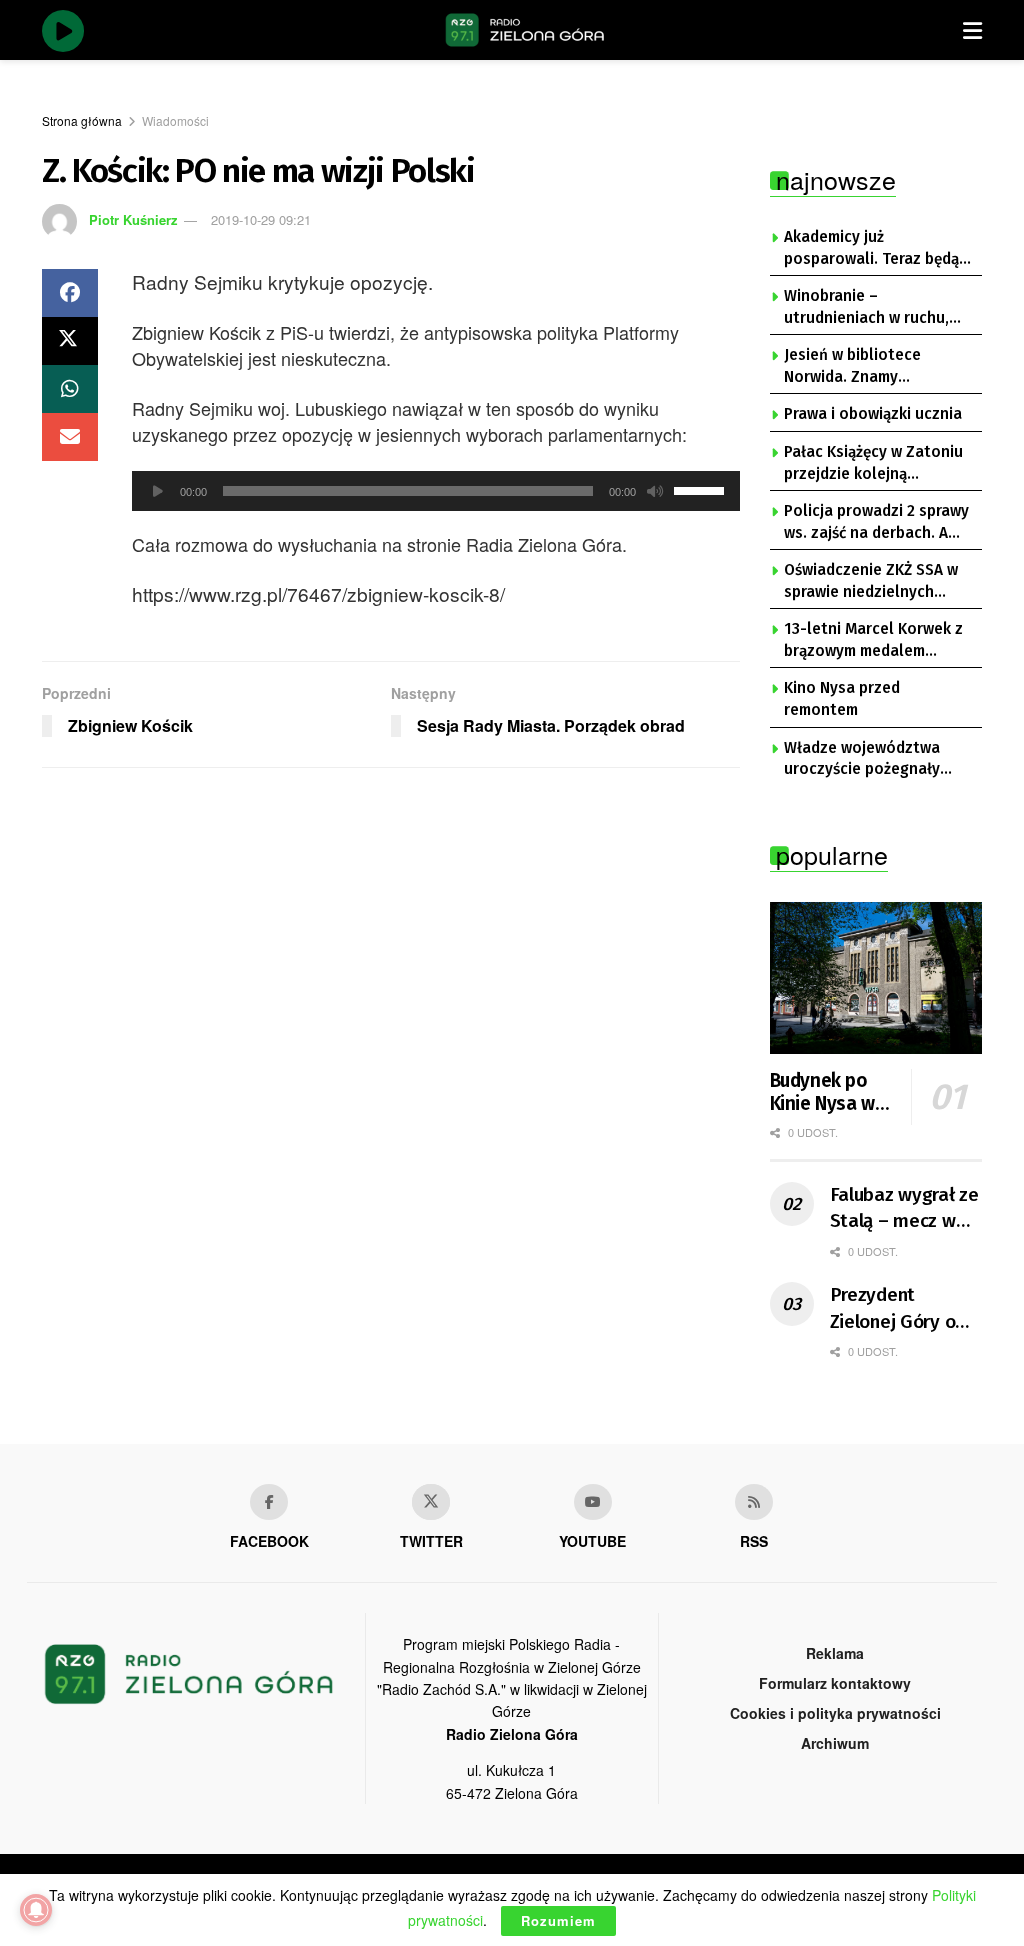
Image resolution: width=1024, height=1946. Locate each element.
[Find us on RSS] (754, 1502)
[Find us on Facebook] (269, 1502)
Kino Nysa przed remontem (842, 699)
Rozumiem (558, 1920)
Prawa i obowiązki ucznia (873, 414)
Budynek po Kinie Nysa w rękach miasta (829, 1093)
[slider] (702, 489)
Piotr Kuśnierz (133, 219)
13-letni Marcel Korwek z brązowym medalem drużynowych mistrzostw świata (873, 641)
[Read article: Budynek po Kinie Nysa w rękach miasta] (876, 978)
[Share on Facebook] (70, 293)
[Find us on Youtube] (593, 1502)
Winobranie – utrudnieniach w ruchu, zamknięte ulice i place (866, 308)
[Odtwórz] (158, 491)
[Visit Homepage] (525, 30)
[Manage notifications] (36, 1910)
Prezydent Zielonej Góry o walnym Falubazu (901, 1309)
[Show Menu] (972, 30)
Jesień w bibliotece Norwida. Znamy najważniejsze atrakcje (865, 367)
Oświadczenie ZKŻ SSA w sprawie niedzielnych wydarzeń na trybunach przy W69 (871, 582)
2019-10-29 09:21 (261, 219)
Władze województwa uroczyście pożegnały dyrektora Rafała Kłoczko (876, 760)
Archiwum (835, 1743)
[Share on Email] (70, 437)
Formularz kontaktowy (835, 1683)
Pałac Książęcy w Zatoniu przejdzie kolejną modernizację (873, 464)
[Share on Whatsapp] (70, 389)
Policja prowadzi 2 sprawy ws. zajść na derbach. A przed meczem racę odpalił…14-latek (876, 523)
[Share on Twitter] (70, 341)
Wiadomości (175, 120)
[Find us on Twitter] (431, 1502)
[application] (436, 491)
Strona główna (82, 120)
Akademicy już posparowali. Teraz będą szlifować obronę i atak (871, 249)
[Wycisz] (655, 491)
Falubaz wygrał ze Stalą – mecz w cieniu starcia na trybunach (904, 1209)
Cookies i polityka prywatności (835, 1713)
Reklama (835, 1653)
